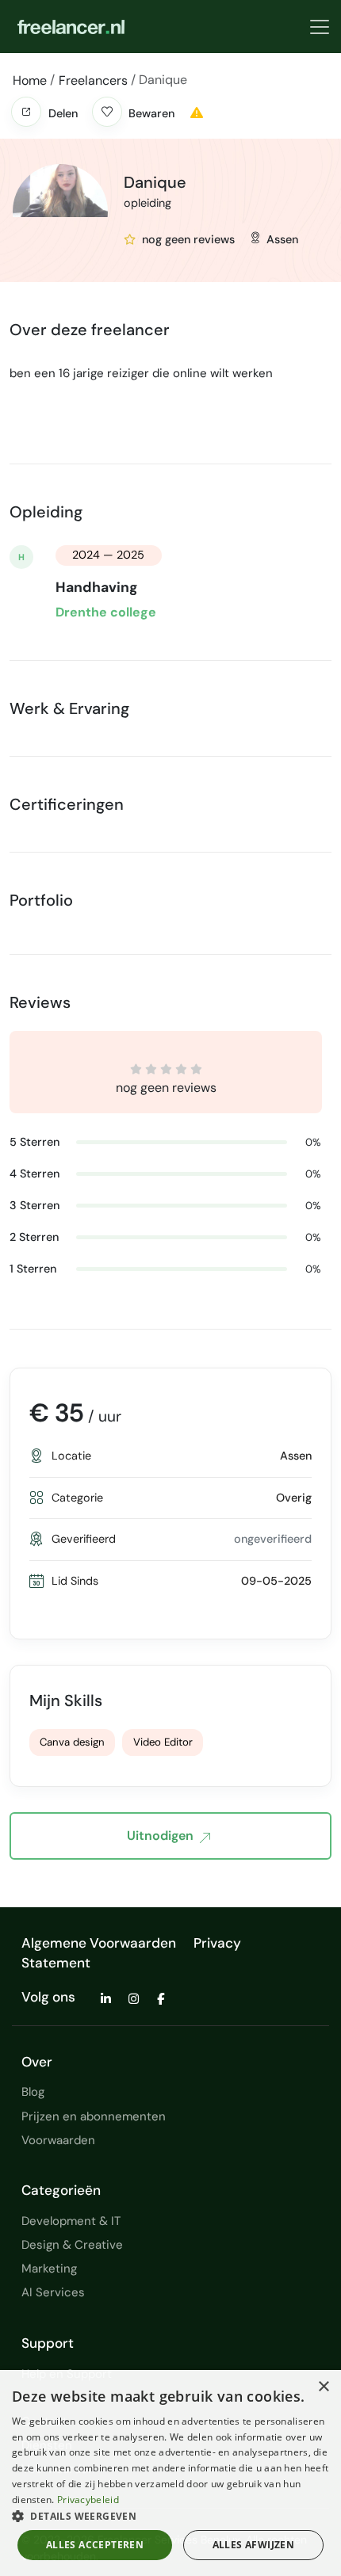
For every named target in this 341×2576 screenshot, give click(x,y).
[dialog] (170, 2473)
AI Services (53, 2292)
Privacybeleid (88, 2500)
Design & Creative (72, 2245)
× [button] (323, 2387)
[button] (26, 112)
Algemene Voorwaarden (99, 1943)
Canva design (72, 1742)
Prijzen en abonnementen (94, 2116)
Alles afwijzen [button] (254, 2545)
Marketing (49, 2269)
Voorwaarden (58, 2140)
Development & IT (71, 2221)
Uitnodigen (160, 1836)
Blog (33, 2092)
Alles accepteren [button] (95, 2545)
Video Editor (163, 1742)
